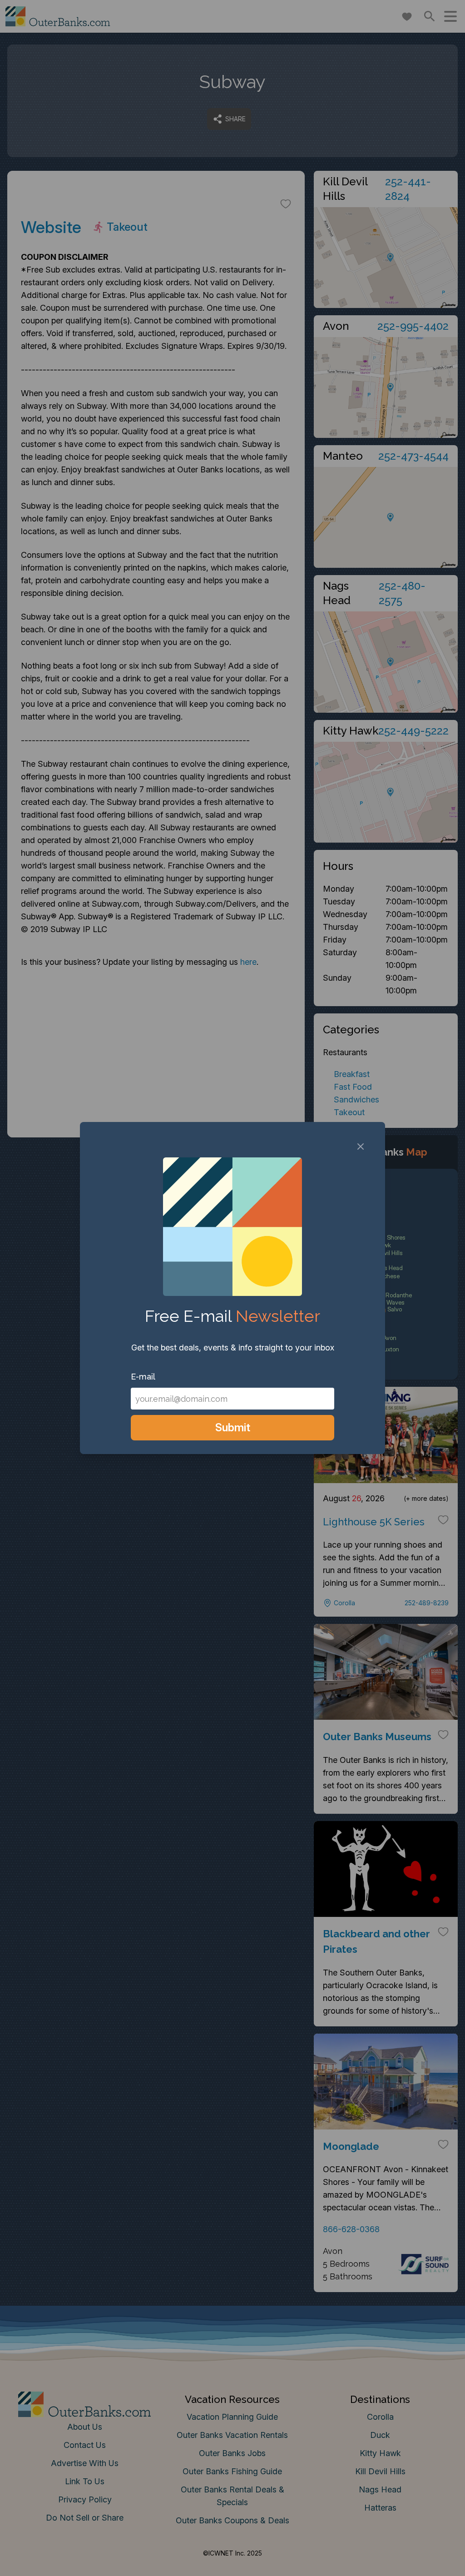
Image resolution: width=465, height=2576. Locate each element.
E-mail (143, 1377)
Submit (233, 1427)
